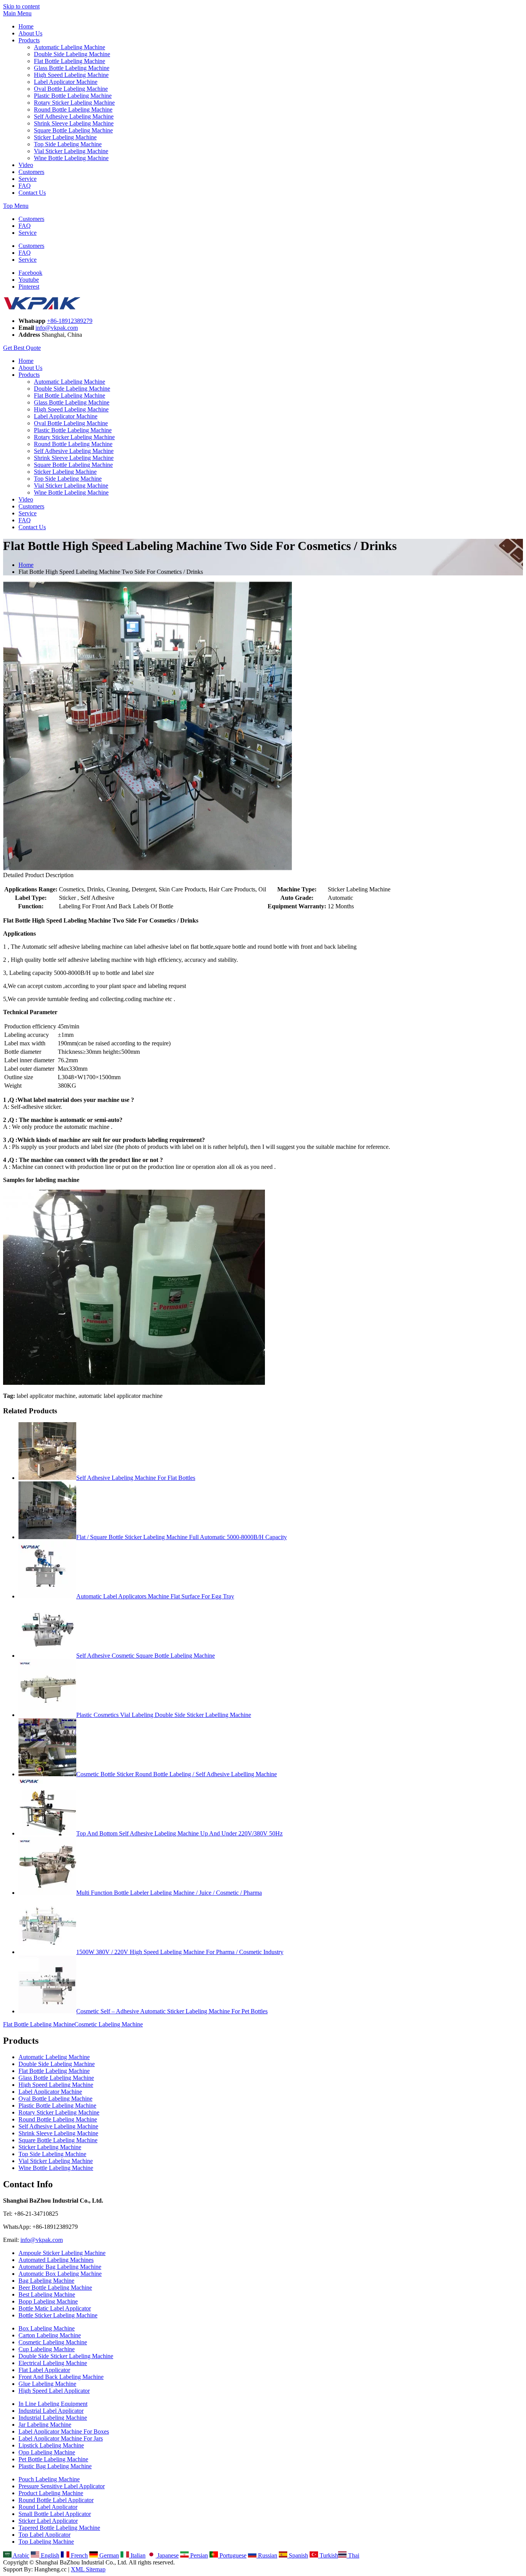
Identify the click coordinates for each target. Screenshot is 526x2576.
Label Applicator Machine (66, 82)
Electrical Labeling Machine (53, 2363)
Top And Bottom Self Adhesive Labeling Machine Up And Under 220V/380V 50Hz (179, 1833)
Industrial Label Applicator (51, 2411)
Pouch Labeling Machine (49, 2479)
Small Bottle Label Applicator (55, 2514)
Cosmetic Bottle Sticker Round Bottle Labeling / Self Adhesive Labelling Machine (177, 1774)
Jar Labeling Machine (45, 2425)
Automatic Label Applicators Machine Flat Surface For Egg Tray (155, 1596)
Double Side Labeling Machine (72, 54)
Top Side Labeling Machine (68, 144)
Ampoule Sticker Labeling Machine (62, 2253)
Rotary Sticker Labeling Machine (74, 103)
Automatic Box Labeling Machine (60, 2274)
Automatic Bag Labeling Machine (60, 2267)
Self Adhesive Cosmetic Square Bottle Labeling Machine (146, 1656)
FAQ (25, 186)
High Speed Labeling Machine (71, 75)
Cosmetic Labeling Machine (109, 2024)
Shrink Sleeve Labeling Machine (74, 123)
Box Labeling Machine (47, 2328)
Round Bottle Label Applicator (56, 2500)
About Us (30, 33)
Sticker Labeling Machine (65, 137)
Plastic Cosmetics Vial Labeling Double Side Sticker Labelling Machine (164, 1715)
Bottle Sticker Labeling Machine (58, 2315)
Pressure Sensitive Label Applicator (62, 2486)
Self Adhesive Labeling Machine (74, 116)
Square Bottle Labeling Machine (73, 130)
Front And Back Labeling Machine (61, 2377)
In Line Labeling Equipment (53, 2404)
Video (26, 165)
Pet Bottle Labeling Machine (53, 2459)
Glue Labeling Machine (47, 2384)
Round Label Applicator (48, 2507)
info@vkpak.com (57, 328)
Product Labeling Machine (51, 2493)
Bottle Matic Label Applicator (55, 2308)
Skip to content (21, 6)
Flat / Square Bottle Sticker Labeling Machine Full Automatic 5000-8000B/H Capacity (182, 1537)
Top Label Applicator (44, 2535)
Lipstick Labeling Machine (51, 2445)
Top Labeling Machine (46, 2542)
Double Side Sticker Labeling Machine (66, 2356)
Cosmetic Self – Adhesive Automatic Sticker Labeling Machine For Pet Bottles (172, 2011)
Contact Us (32, 193)
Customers (31, 172)
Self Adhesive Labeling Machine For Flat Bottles (136, 1478)
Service (28, 179)
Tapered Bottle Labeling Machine (59, 2528)
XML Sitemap (88, 2569)
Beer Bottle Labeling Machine (55, 2288)
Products (29, 40)
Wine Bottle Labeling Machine (71, 158)
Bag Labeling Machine (46, 2281)
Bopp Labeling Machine (48, 2301)
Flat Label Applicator (44, 2370)
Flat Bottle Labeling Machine (70, 61)
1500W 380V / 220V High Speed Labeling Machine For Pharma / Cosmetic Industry (180, 1952)
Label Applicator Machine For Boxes (64, 2431)
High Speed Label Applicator (54, 2391)
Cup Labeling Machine (47, 2349)
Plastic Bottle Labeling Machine (73, 96)
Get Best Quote (22, 348)
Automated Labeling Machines (56, 2260)
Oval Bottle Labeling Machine (71, 89)
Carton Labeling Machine (50, 2335)
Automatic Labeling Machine (70, 47)
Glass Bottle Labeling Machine (72, 68)
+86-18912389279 (70, 321)
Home (26, 26)
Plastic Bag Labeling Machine (55, 2466)
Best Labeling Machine (47, 2294)
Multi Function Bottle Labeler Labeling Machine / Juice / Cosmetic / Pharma (169, 1893)
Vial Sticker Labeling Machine (71, 151)
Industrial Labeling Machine (53, 2418)
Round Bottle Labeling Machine (73, 109)
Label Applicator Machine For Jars (61, 2438)
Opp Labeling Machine (47, 2452)
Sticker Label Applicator (48, 2521)
